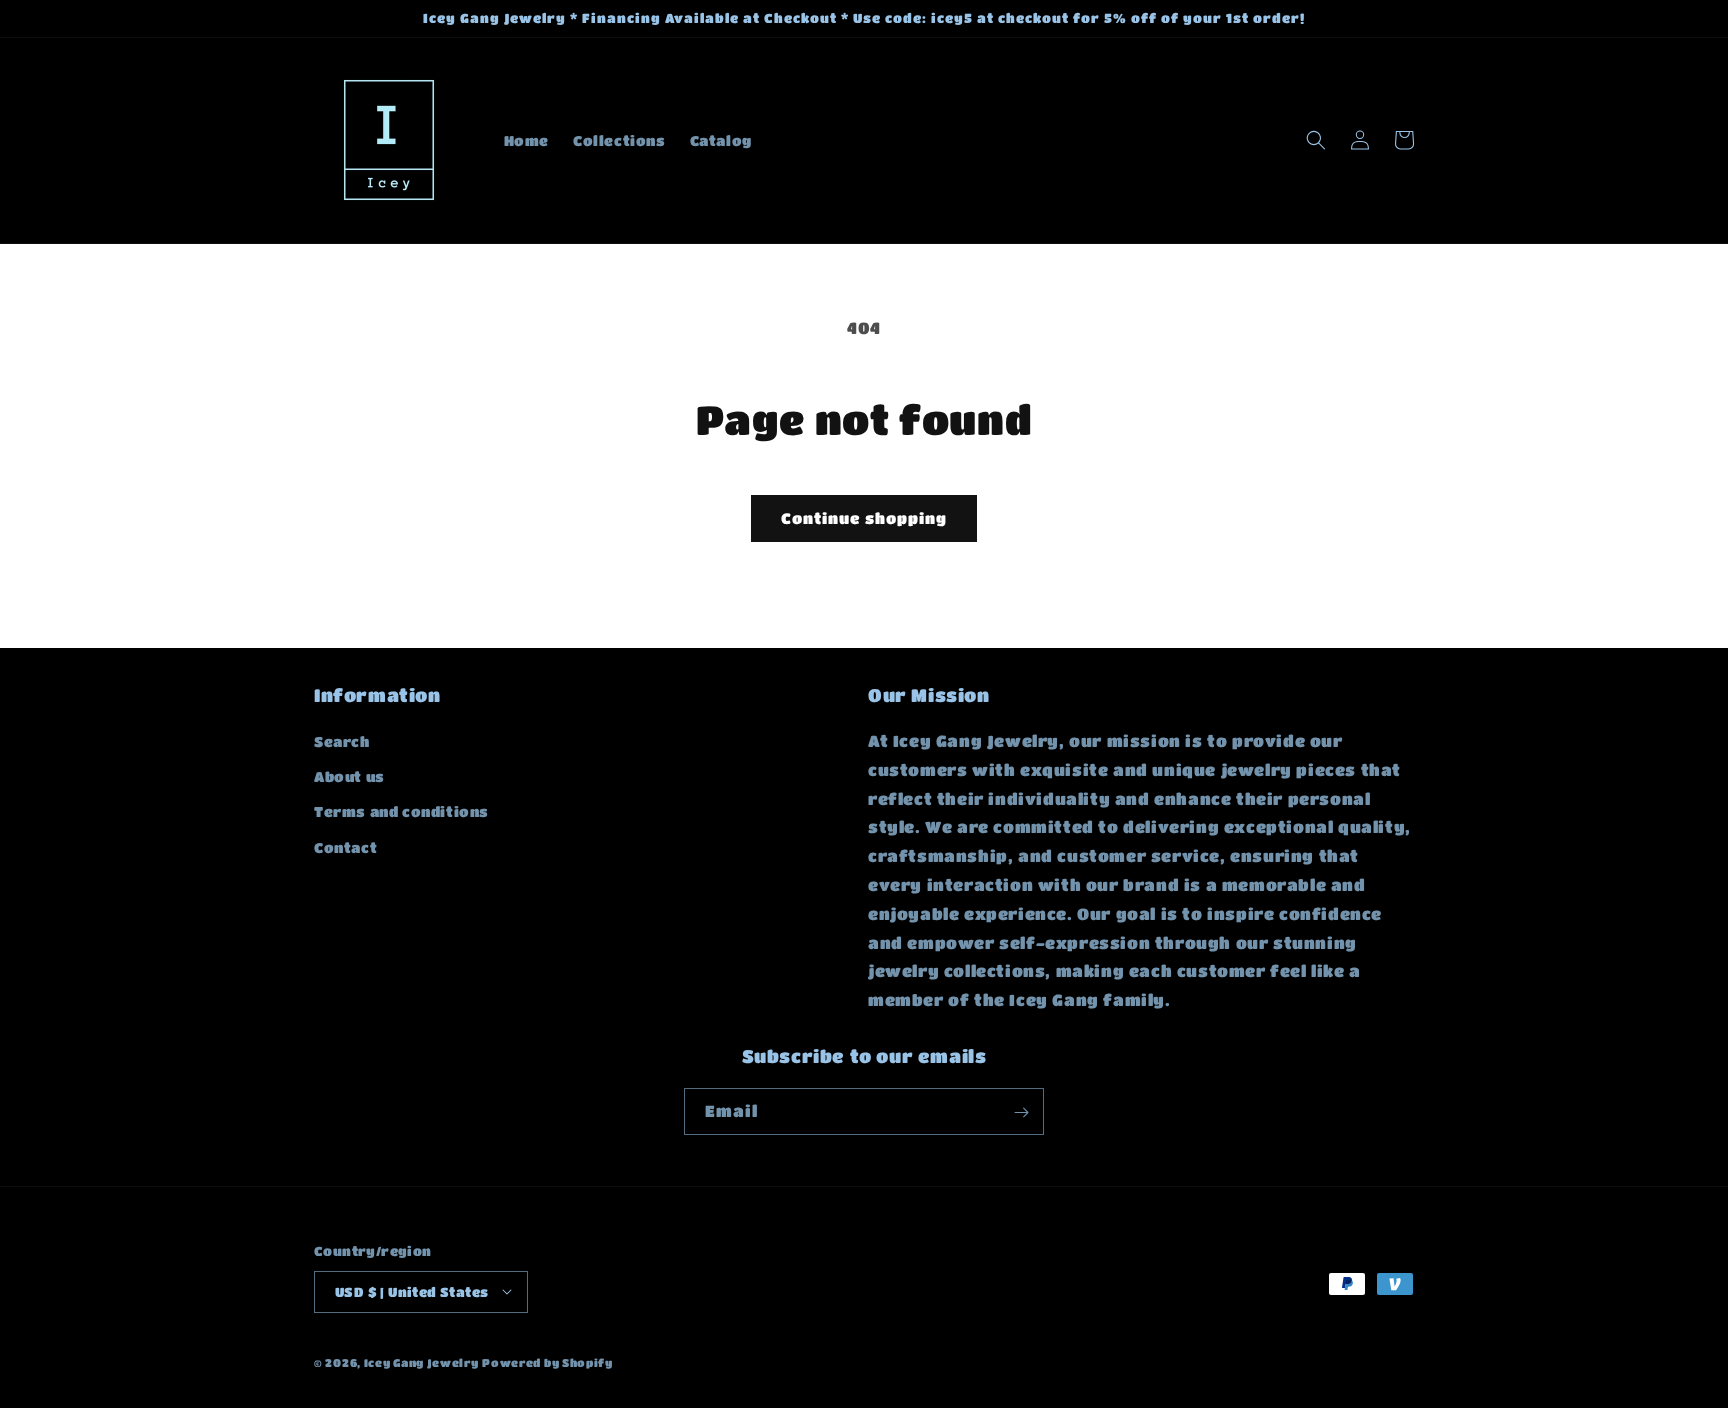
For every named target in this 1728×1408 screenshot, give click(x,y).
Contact (345, 847)
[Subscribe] (1021, 1112)
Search (342, 741)
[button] (1316, 140)
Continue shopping (864, 518)
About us (349, 777)
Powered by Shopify (547, 1361)
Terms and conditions (401, 812)
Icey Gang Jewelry (421, 1361)
